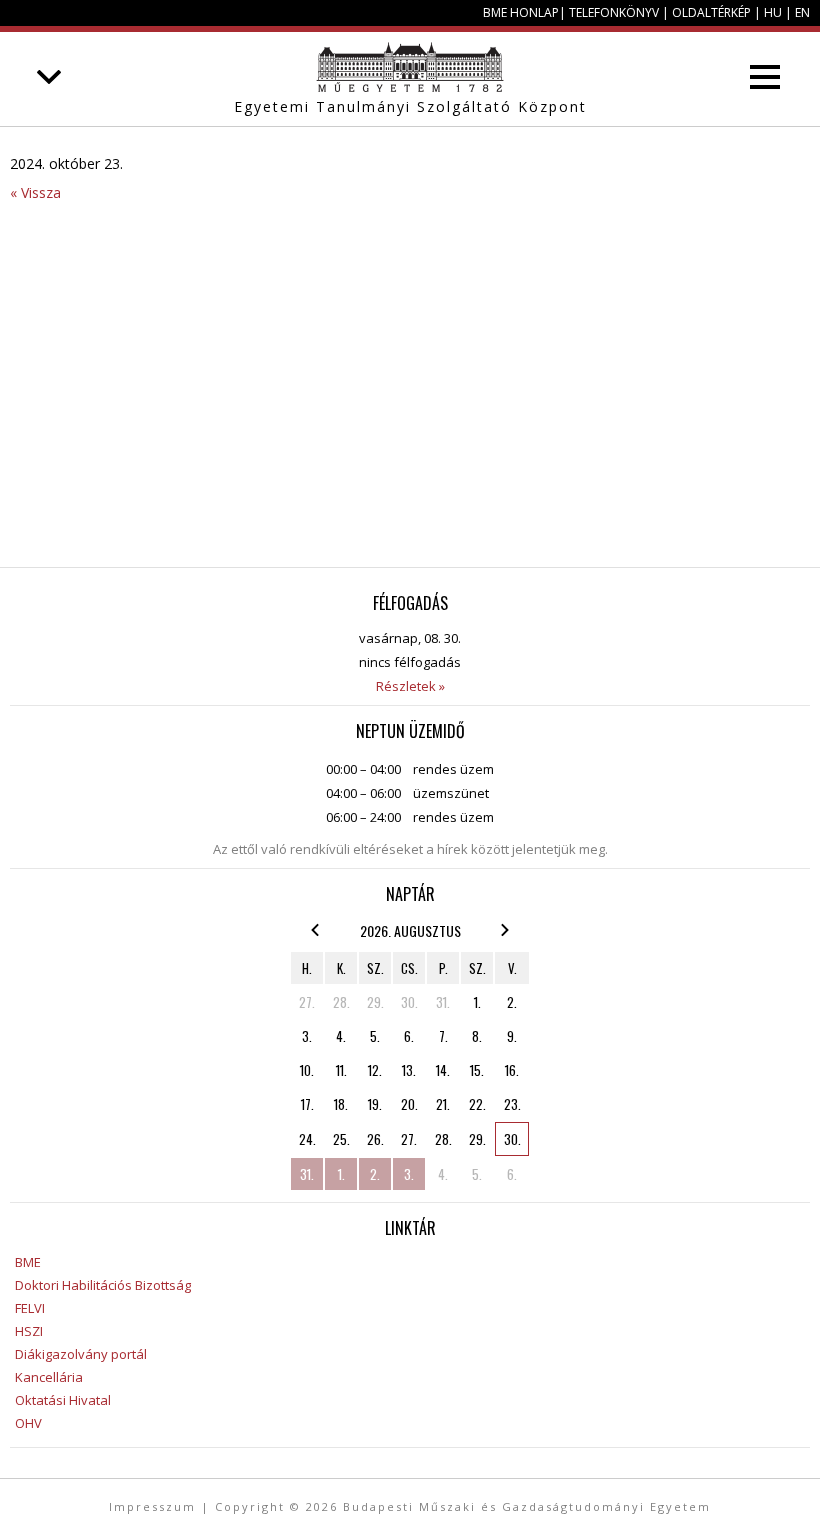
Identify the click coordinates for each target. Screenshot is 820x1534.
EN (802, 12)
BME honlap (521, 12)
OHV (28, 1423)
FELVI (30, 1308)
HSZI (29, 1331)
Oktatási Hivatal (63, 1400)
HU (773, 12)
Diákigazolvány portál (81, 1354)
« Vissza (35, 192)
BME (28, 1262)
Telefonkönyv (614, 12)
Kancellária (49, 1377)
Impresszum (152, 1506)
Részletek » (410, 686)
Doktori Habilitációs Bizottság (103, 1285)
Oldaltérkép (711, 12)
